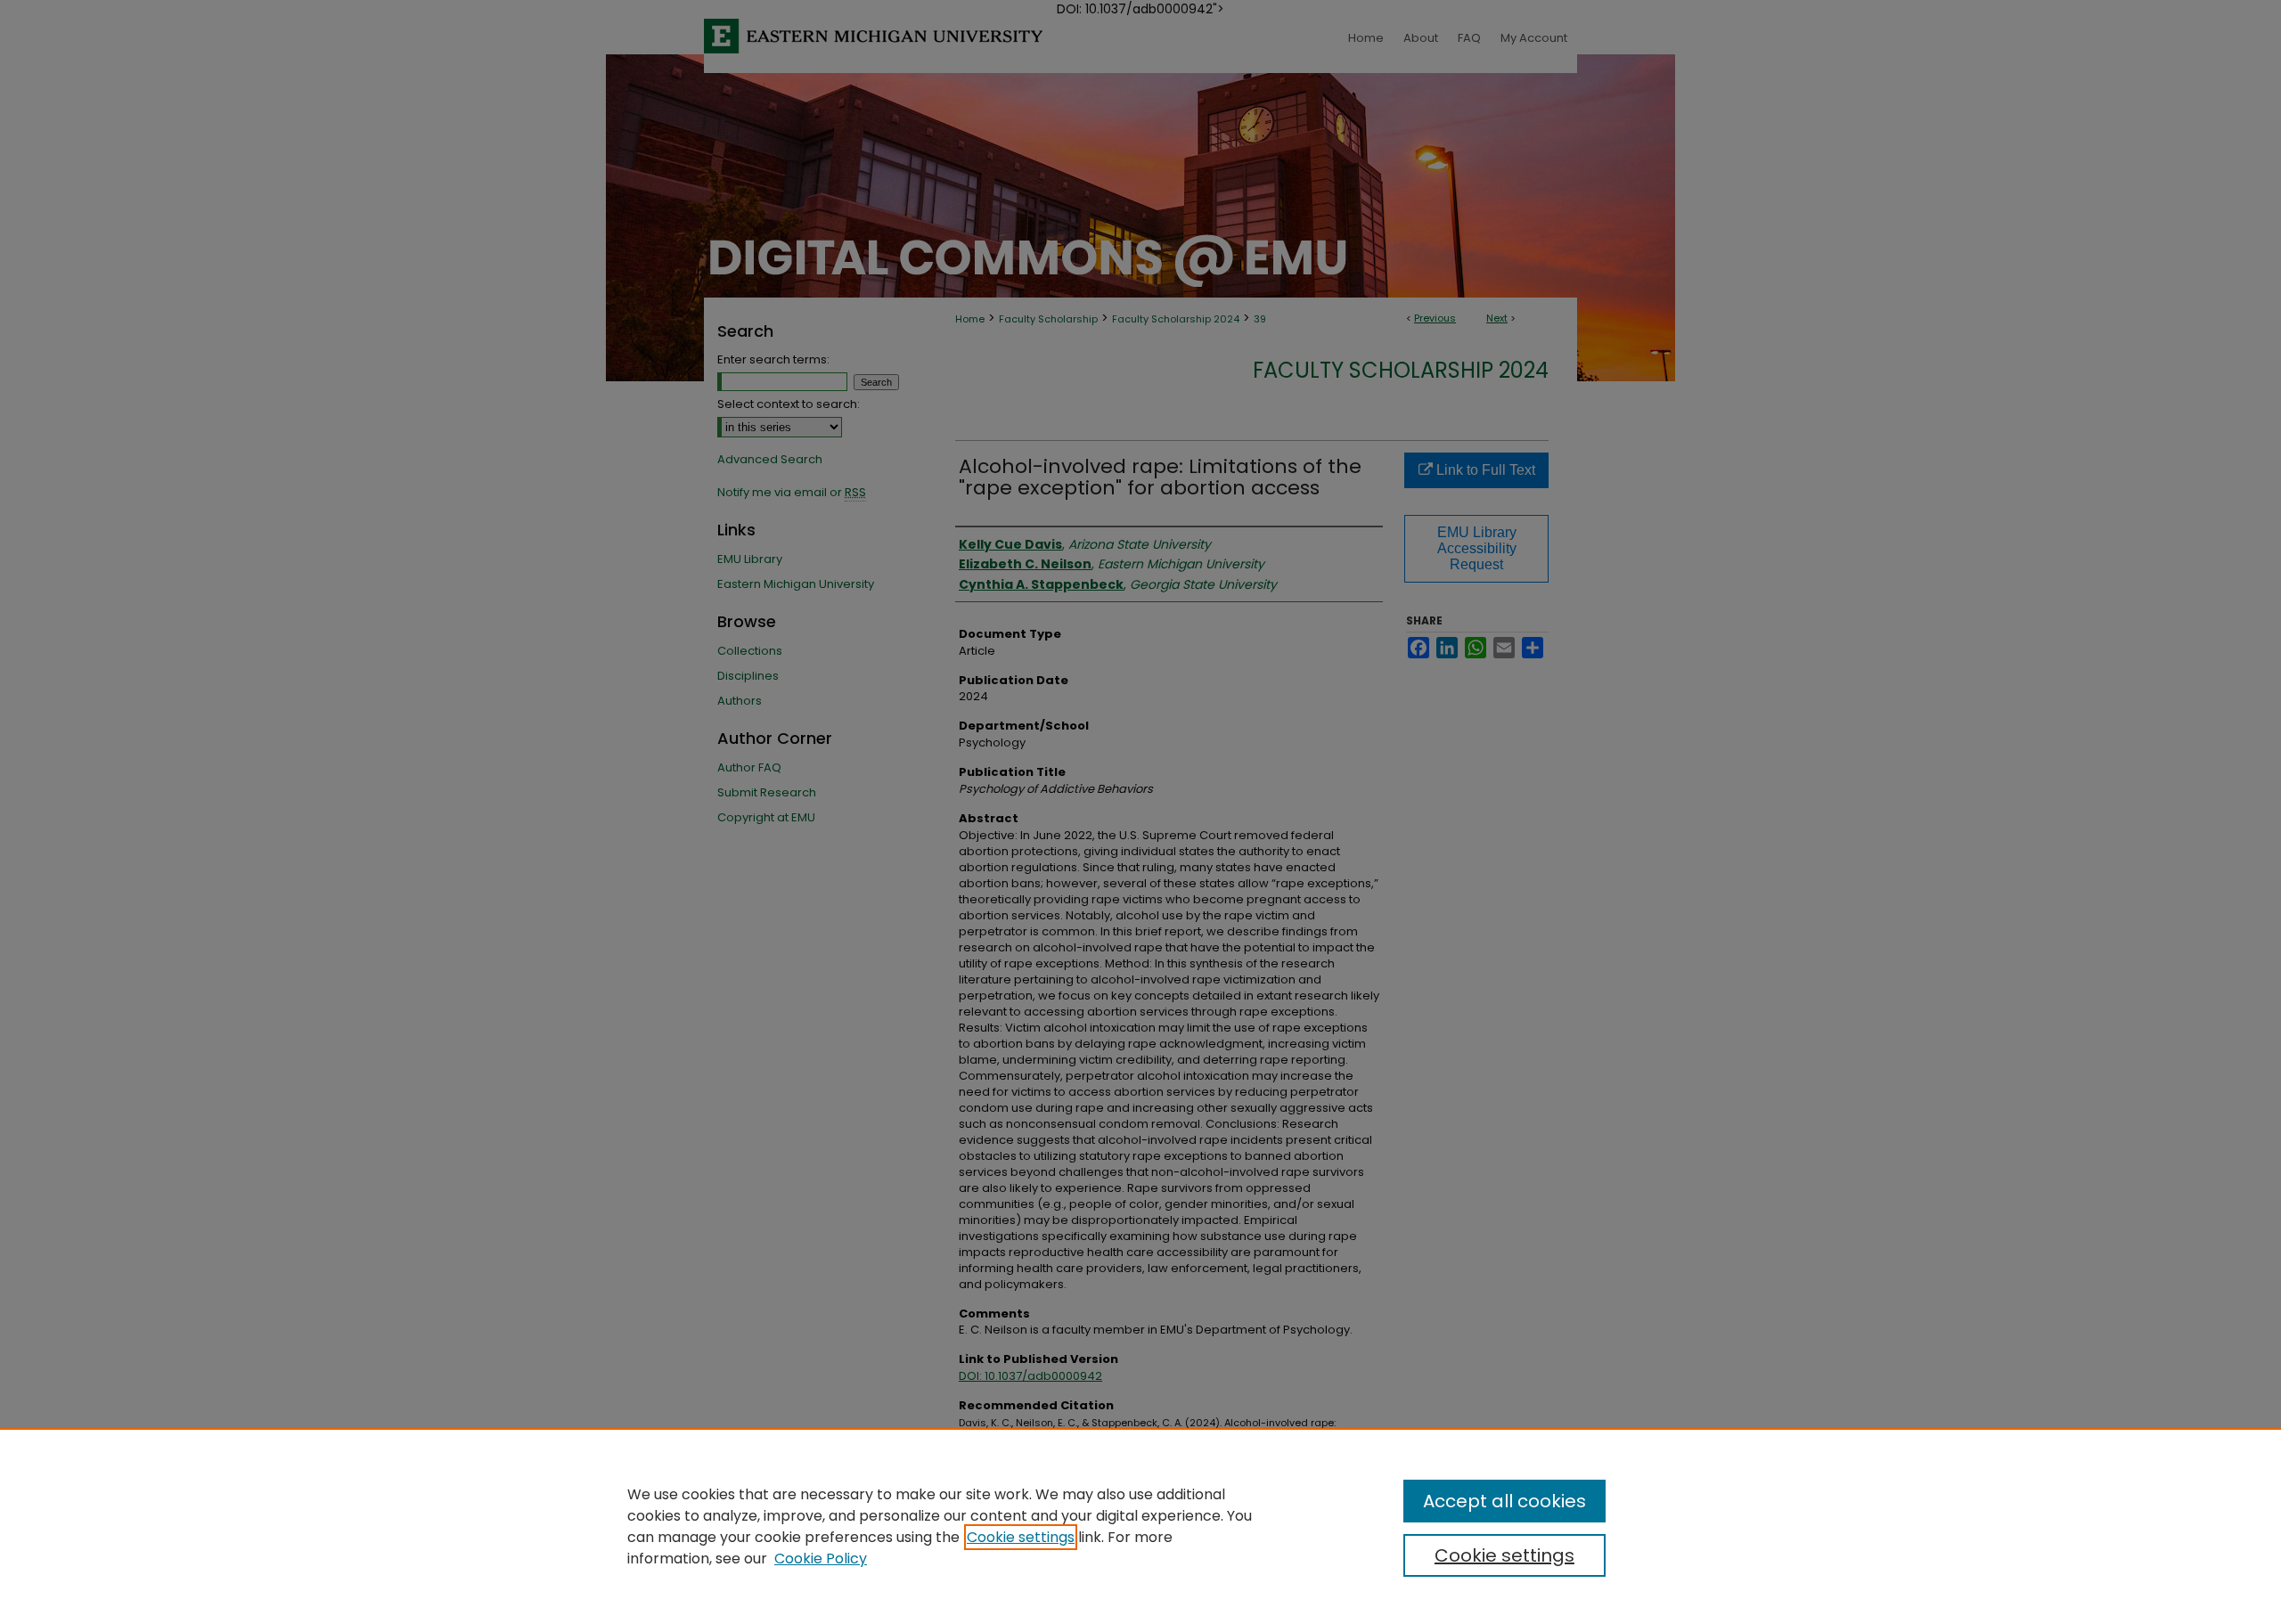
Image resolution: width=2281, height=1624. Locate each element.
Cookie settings (1021, 1537)
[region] (1140, 1526)
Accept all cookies (1504, 1501)
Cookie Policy (821, 1559)
